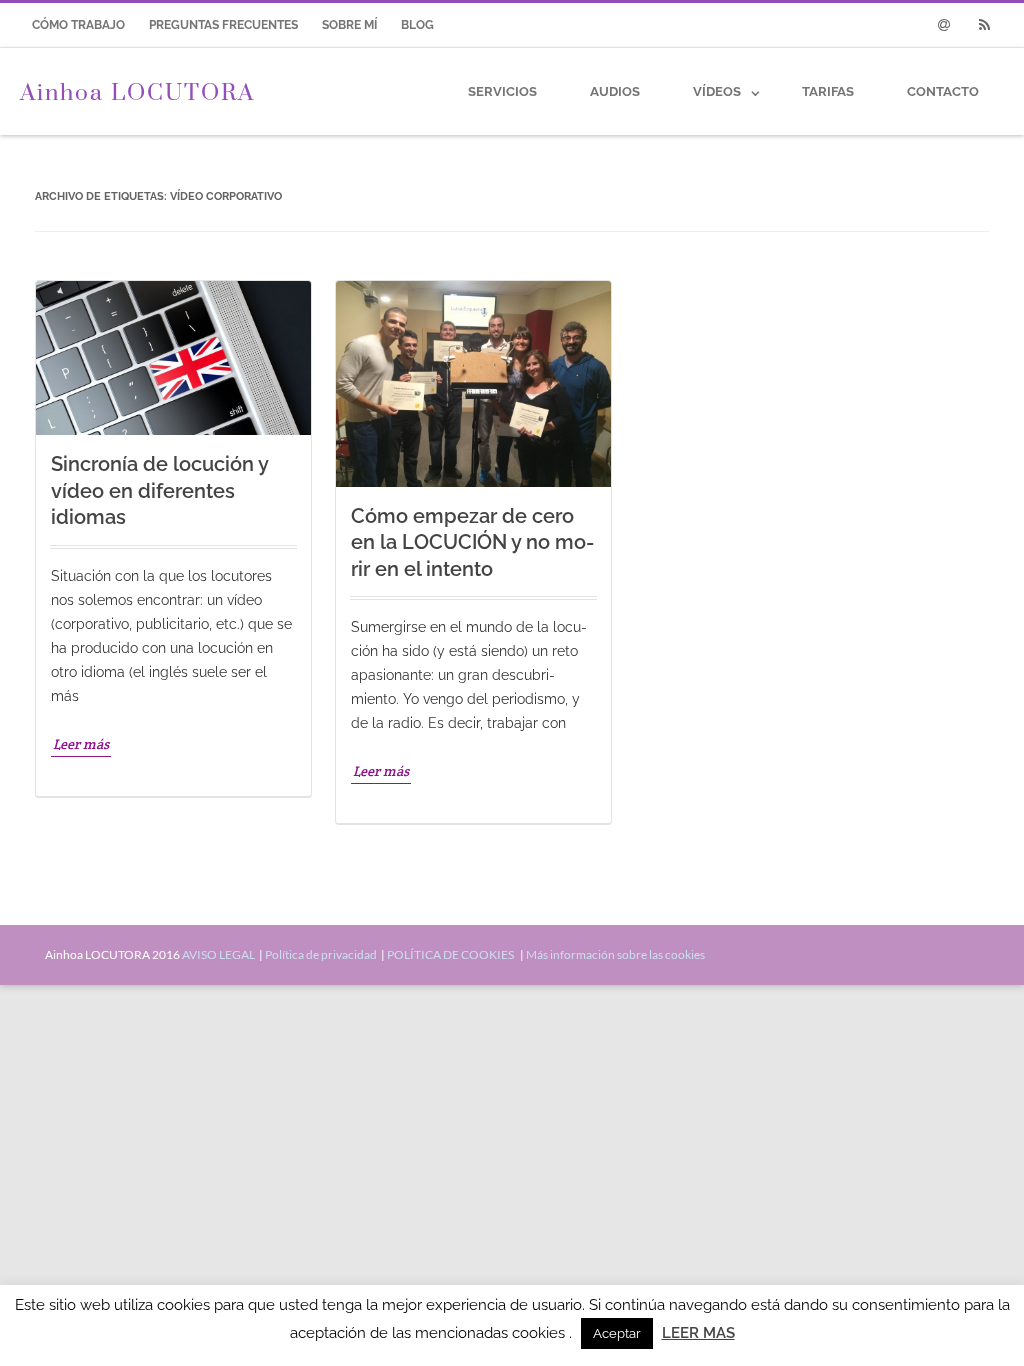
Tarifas (828, 91)
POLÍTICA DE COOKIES (452, 954)
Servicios (502, 91)
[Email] (944, 25)
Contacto (943, 91)
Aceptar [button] (617, 1333)
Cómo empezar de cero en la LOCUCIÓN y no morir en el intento (472, 542)
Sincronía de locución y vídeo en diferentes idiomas (159, 490)
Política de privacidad (322, 954)
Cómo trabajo (78, 25)
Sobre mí (349, 25)
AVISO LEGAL (219, 954)
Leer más (81, 744)
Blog (417, 25)
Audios (615, 91)
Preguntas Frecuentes (223, 25)
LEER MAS (698, 1333)
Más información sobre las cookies (615, 954)
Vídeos (717, 91)
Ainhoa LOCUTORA (137, 91)
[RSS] (984, 25)
